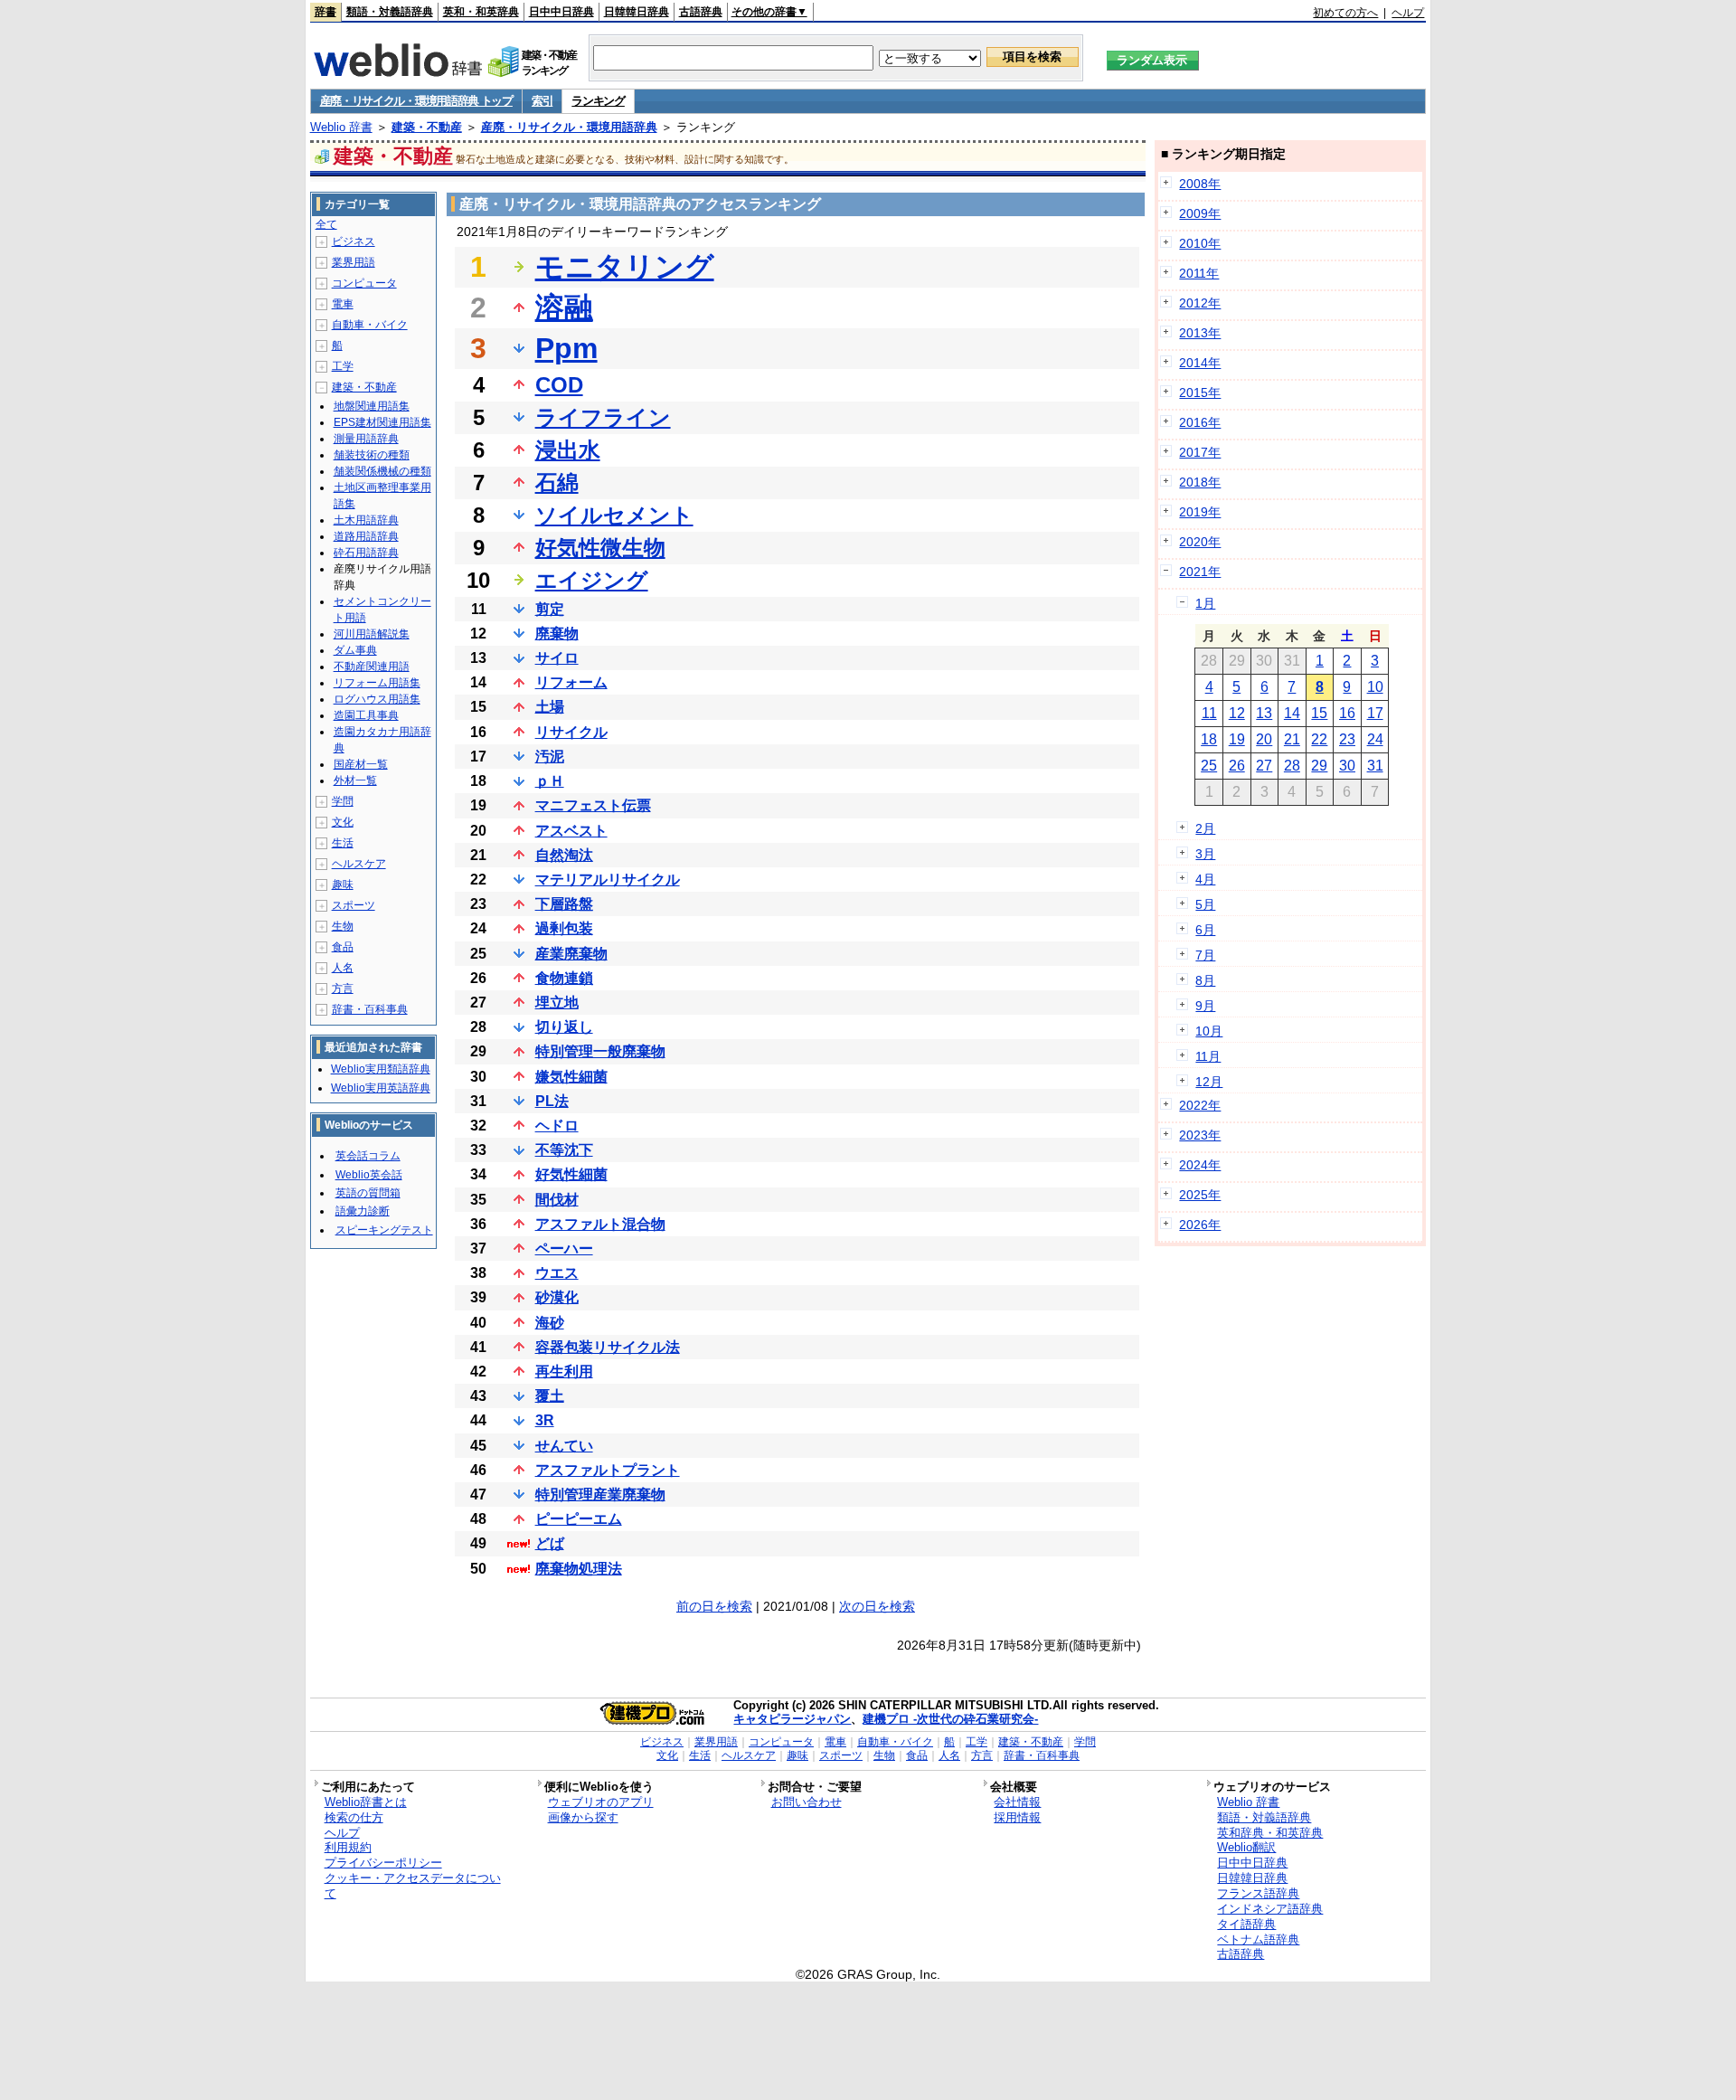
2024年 (1200, 1165)
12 (1237, 713)
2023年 (1200, 1135)
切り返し (564, 1027)
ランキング (598, 101)
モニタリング (625, 267)
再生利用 (564, 1372)
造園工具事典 (366, 715)
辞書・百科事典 (370, 1009)
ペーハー (564, 1249)
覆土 (550, 1396)
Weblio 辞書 (341, 127)
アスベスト (571, 831)
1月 (1205, 603)
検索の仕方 (354, 1817)
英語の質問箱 (368, 1193)
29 (1319, 766)
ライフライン (603, 417)
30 (1347, 766)
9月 (1205, 1006)
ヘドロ (557, 1126)
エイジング (592, 580)
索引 (542, 101)
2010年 (1200, 243)
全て (326, 224)
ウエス (557, 1273)
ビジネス (354, 241)
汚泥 (550, 757)
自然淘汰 (564, 855)
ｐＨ (550, 781)
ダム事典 (355, 650)
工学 (343, 366)
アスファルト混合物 (600, 1224)
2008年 (1200, 184)
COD (559, 385)
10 (1375, 687)
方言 (343, 989)
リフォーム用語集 (377, 683)
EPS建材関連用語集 (382, 422)
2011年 (1199, 273)
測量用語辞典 (366, 439)
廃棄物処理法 (579, 1569)
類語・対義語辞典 (390, 12)
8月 (1205, 980)
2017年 (1200, 452)
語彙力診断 (363, 1211)
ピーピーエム (579, 1519)
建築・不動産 (427, 127)
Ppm (566, 348)
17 (1375, 713)
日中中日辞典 (561, 12)
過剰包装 (564, 928)
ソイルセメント (614, 515)
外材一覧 (355, 780)
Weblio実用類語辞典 (381, 1069)
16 (1347, 713)
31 (1375, 766)
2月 (1205, 828)
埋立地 (557, 1003)
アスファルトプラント (608, 1470)
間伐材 (557, 1200)
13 (1264, 713)
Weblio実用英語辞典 (381, 1088)
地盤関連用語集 (372, 406)
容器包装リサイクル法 (608, 1347)
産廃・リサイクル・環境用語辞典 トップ (416, 101)
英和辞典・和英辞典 (1270, 1833)
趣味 (343, 884)
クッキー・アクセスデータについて (413, 1886)
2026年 (1200, 1225)
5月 (1205, 904)
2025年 (1200, 1195)
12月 (1209, 1082)
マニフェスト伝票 (593, 805)
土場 (550, 707)
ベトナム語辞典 (1258, 1939)
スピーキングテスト (384, 1230)
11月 (1208, 1056)
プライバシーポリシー (383, 1863)
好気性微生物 (600, 548)
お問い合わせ (807, 1802)
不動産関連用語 (372, 667)
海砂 (550, 1323)
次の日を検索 (877, 1606)
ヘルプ (1408, 13)
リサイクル (571, 732)
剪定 (550, 609)
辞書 (325, 12)
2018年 (1200, 482)
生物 (343, 926)
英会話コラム (368, 1156)
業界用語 (354, 262)
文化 (343, 822)
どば (550, 1543)
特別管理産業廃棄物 (600, 1495)
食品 (343, 947)
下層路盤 (564, 904)
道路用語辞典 (366, 536)
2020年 (1200, 542)
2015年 (1200, 393)
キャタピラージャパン (792, 1719)
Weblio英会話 (369, 1175)
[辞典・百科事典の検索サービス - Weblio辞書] (398, 71)
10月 (1209, 1031)
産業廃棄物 (571, 954)
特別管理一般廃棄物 (600, 1051)
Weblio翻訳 (1246, 1847)
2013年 (1200, 333)
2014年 (1200, 363)
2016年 (1200, 422)
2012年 (1200, 303)
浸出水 (568, 450)
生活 (343, 843)
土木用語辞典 (366, 520)
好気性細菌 (571, 1174)
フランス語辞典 (1258, 1893)
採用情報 (1017, 1817)
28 (1292, 766)
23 (1347, 739)
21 (1292, 739)
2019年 (1200, 512)
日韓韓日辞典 (637, 12)
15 (1319, 713)
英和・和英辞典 (481, 12)
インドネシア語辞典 (1270, 1909)
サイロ (557, 658)
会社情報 (1017, 1802)
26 (1237, 766)
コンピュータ (364, 283)
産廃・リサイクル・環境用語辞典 (569, 127)
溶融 (564, 307)
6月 (1205, 930)
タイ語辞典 (1246, 1924)
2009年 (1200, 213)
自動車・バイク (370, 325)
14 (1292, 713)
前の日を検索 (714, 1606)
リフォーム (571, 682)
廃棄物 (557, 634)
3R (545, 1420)
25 (1209, 766)
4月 (1205, 879)
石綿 (557, 482)
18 (1209, 739)
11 (1209, 713)
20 (1264, 739)
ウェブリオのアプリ (601, 1802)
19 (1237, 739)
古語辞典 (701, 12)
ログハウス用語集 (377, 699)
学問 (343, 801)
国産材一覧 (361, 764)
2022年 (1200, 1105)
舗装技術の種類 (372, 455)
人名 (343, 968)
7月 (1205, 955)
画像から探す (583, 1817)
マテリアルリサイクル (608, 880)
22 (1319, 739)
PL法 (552, 1101)
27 (1264, 766)
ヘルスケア (359, 864)
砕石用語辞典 (366, 553)
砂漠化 (557, 1297)
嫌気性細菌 (571, 1077)
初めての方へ (1345, 13)
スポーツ (354, 905)
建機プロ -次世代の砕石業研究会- (950, 1719)
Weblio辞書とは (366, 1802)
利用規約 (348, 1847)
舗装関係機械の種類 (382, 471)
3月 (1205, 854)
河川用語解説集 (372, 634)
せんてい (564, 1446)
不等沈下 (564, 1150)
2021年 (1200, 572)
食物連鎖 (564, 978)
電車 (343, 304)
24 (1375, 739)
